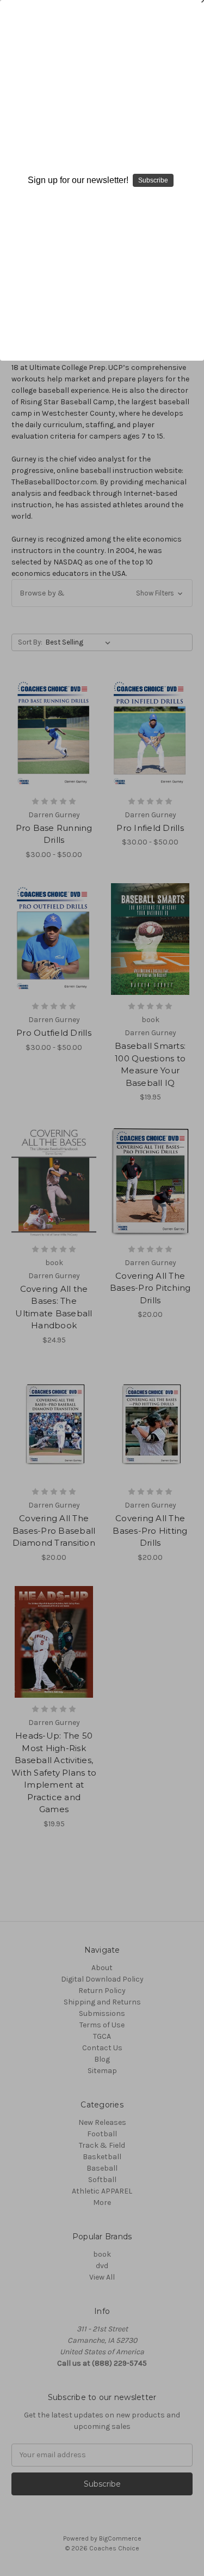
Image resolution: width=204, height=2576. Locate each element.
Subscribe (153, 180)
